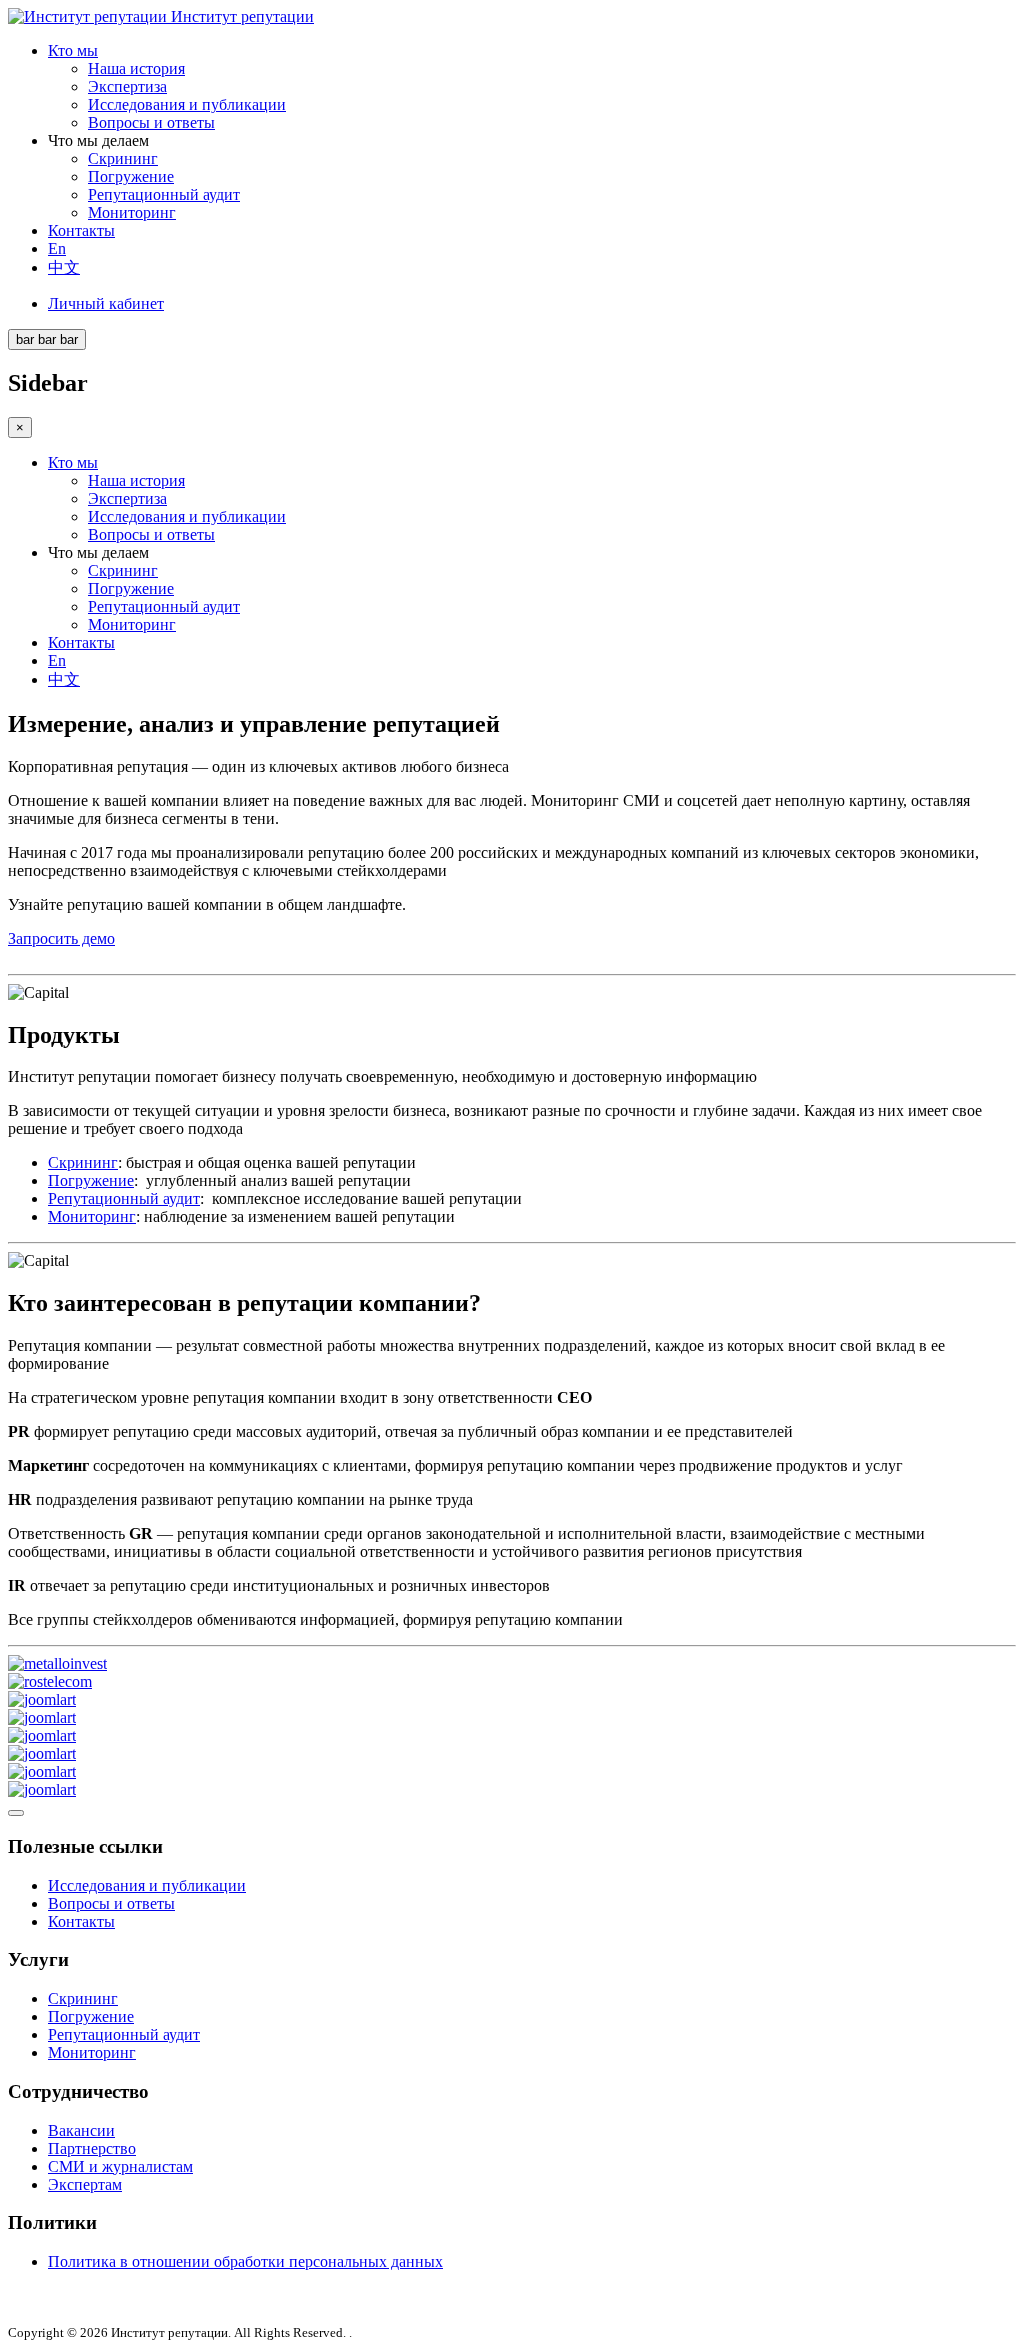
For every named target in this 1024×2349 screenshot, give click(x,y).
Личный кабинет (106, 303)
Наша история (136, 68)
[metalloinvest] (57, 1663)
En (57, 248)
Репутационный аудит (164, 194)
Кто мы (73, 50)
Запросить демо (61, 938)
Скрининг (123, 158)
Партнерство (92, 2148)
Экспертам (85, 2184)
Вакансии (81, 2130)
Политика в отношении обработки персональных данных (245, 2261)
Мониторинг (132, 212)
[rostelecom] (50, 1681)
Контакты (81, 230)
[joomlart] (42, 1699)
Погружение (131, 176)
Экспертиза (127, 86)
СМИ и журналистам (120, 2166)
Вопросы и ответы (151, 122)
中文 (64, 267)
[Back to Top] (16, 1813)
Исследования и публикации (187, 104)
